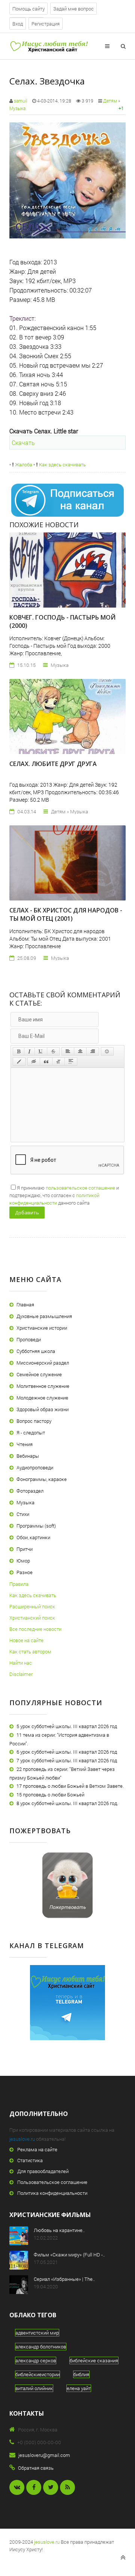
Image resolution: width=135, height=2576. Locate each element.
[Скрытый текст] (34, 1062)
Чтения (25, 1444)
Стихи (23, 1514)
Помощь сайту (28, 9)
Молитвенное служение (43, 1386)
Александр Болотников (41, 2347)
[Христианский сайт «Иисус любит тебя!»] (49, 46)
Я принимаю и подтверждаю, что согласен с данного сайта (64, 1195)
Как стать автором (30, 1651)
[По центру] (80, 1051)
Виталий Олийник (34, 2388)
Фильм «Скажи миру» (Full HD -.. (69, 2255)
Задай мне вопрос (73, 9)
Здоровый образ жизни (43, 1409)
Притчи (25, 1549)
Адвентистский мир (37, 2333)
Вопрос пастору (34, 1421)
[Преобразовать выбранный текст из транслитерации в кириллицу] (58, 1062)
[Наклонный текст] (29, 1051)
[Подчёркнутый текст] (41, 1051)
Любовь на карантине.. (59, 2230)
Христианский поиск (32, 1618)
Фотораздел (30, 1491)
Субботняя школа (36, 1351)
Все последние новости (35, 1629)
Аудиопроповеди (35, 1467)
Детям (110, 101)
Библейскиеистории (37, 2374)
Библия (81, 2374)
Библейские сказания (94, 2360)
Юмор (23, 1561)
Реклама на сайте (37, 2149)
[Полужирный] (19, 1051)
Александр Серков (36, 2360)
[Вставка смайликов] (107, 1051)
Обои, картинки (33, 1537)
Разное (25, 1572)
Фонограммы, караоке (42, 1479)
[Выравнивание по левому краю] (68, 1051)
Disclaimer (21, 1674)
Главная (25, 1305)
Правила (19, 1584)
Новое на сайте (26, 1640)
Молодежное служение (42, 1398)
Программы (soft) (36, 1526)
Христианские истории (42, 1328)
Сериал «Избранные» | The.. (64, 2279)
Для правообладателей (43, 2171)
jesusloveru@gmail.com (44, 2455)
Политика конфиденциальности (52, 2193)
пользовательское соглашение (80, 1188)
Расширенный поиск (32, 1606)
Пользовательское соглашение (52, 2182)
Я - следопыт (31, 1433)
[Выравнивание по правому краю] (93, 1051)
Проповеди (29, 1339)
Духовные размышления (44, 1316)
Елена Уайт (79, 2388)
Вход (18, 24)
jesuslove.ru (22, 2139)
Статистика (30, 2160)
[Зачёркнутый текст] (53, 1051)
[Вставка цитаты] (46, 1062)
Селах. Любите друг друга (53, 764)
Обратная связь (36, 2468)
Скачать (23, 443)
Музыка (17, 108)
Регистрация (46, 24)
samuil (21, 101)
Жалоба (23, 465)
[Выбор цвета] (19, 1062)
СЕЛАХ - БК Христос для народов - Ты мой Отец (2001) (66, 914)
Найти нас (21, 1663)
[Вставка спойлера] (71, 1062)
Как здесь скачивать (62, 465)
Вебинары (28, 1456)
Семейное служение (39, 1374)
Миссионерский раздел (43, 1363)
